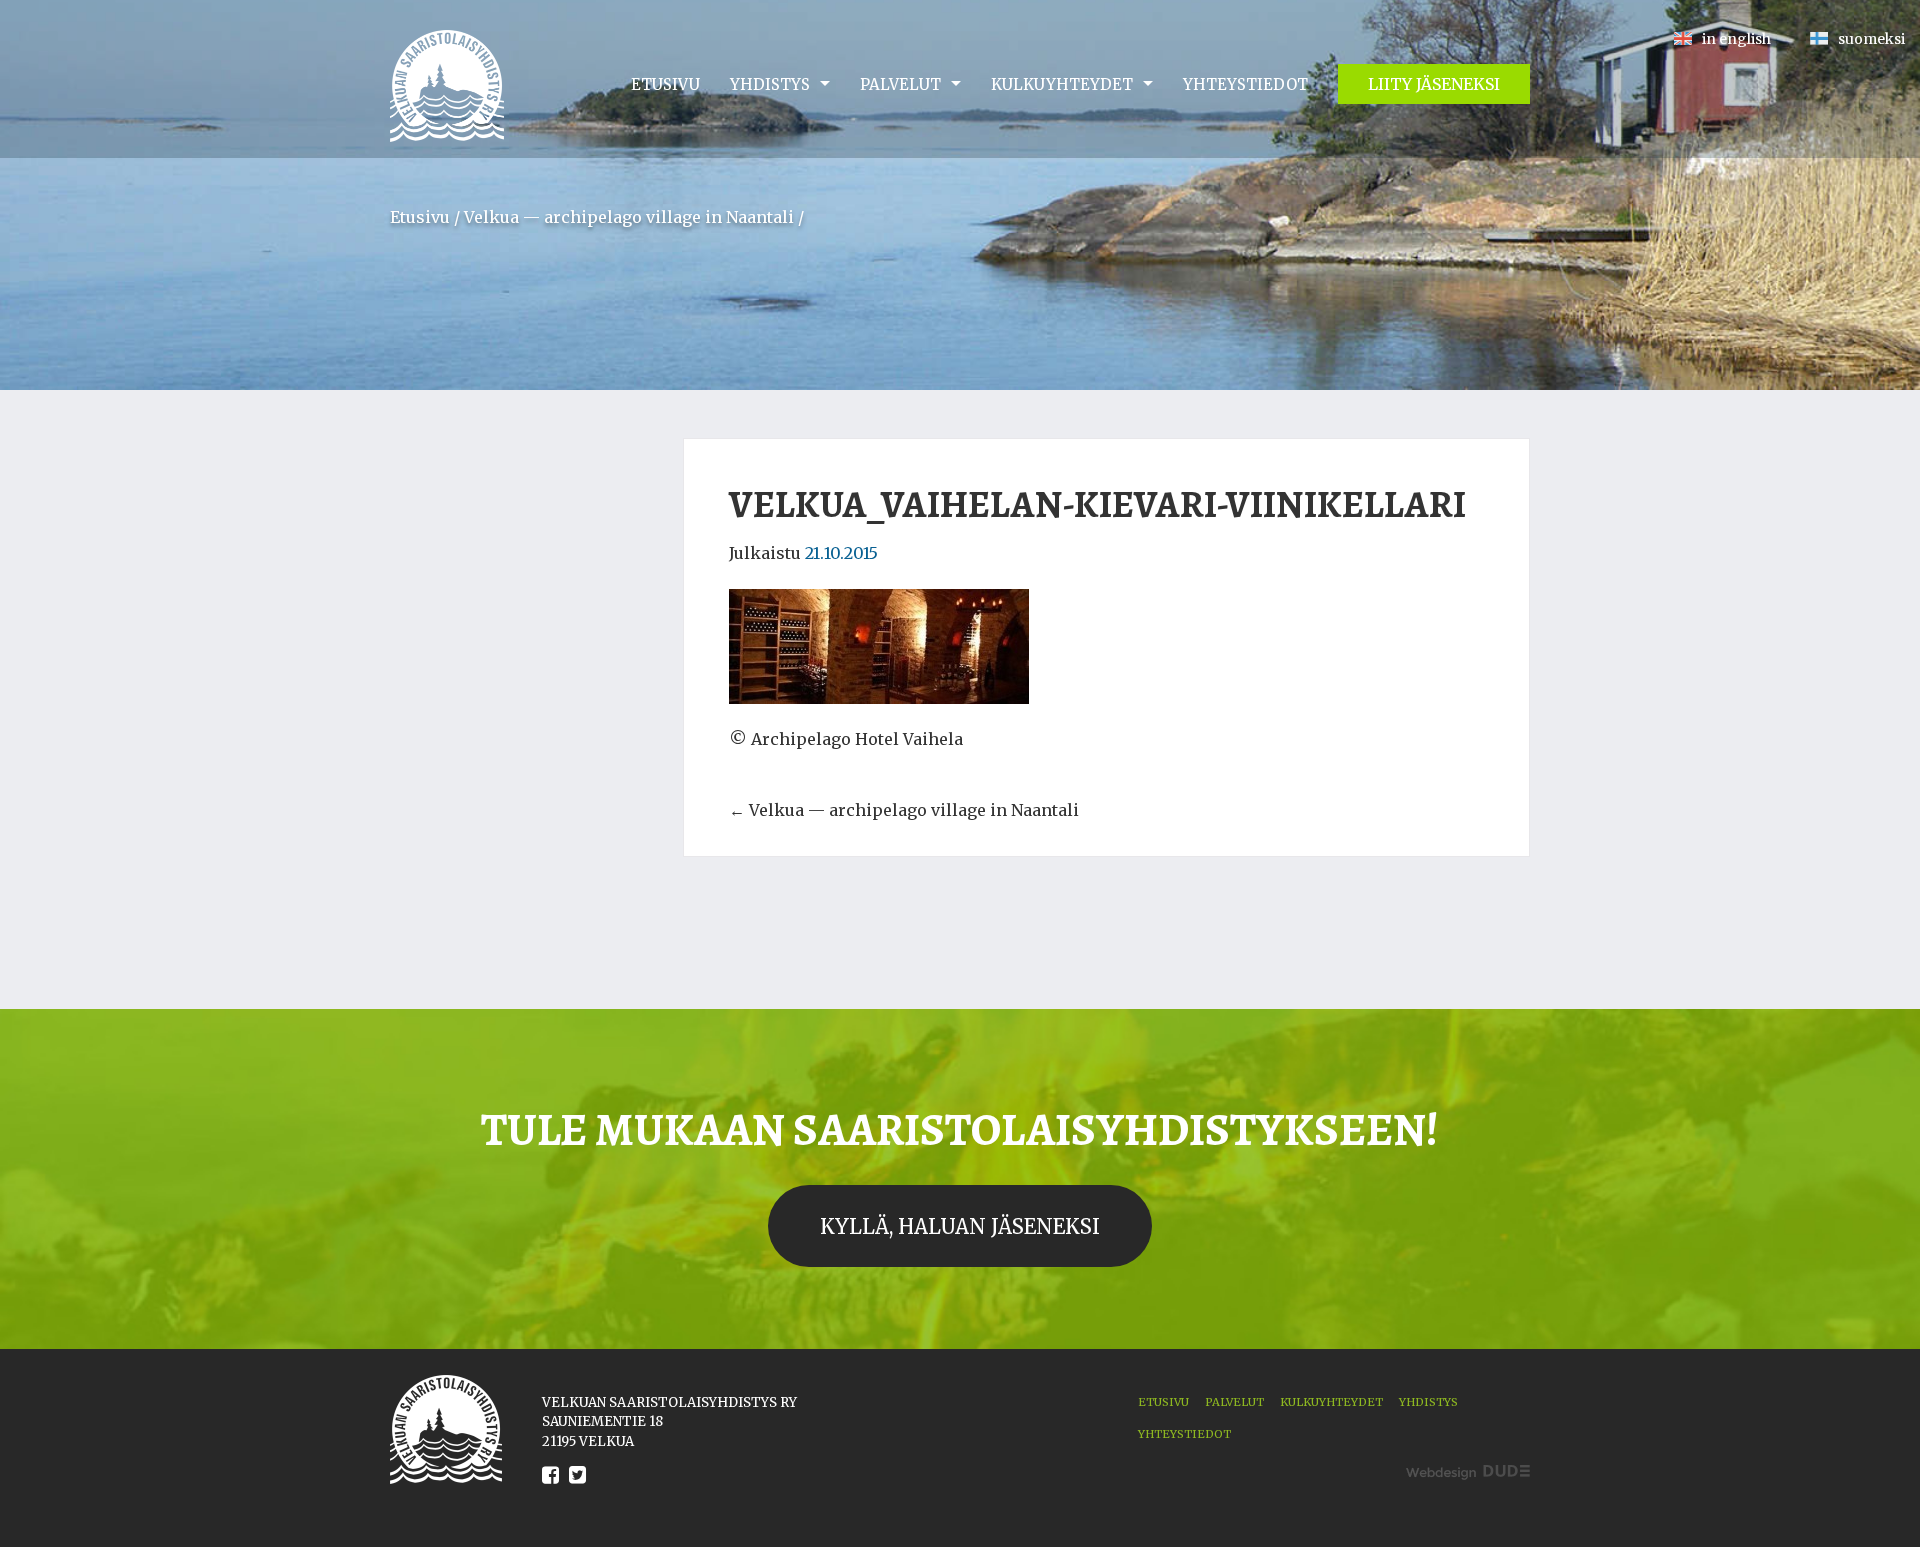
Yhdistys (770, 84)
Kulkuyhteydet (1062, 84)
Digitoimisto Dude (1468, 1472)
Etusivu (665, 84)
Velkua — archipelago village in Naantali (629, 217)
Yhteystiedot (1245, 84)
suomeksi (1871, 39)
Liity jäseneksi (1434, 84)
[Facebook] (550, 1490)
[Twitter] (577, 1490)
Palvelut (900, 84)
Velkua (447, 86)
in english (1736, 39)
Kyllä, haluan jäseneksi (960, 1226)
